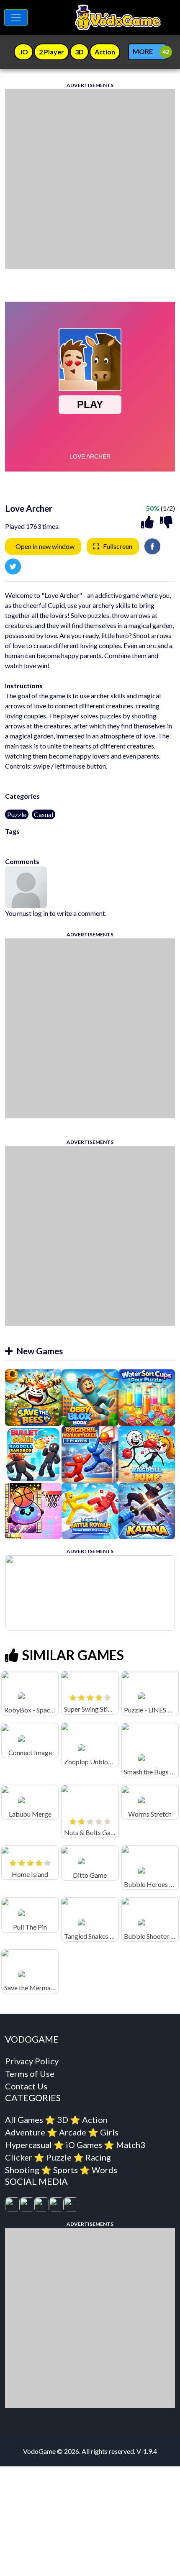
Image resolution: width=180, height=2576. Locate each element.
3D (63, 2120)
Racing (98, 2157)
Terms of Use (30, 2074)
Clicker (19, 2157)
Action (95, 2120)
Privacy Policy (32, 2061)
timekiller (33, 841)
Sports (66, 2170)
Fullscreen (118, 546)
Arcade (73, 2132)
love (91, 841)
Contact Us (26, 2086)
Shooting (22, 2170)
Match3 (131, 2145)
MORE (143, 51)
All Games (24, 2120)
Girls (109, 2132)
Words (104, 2170)
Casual (44, 814)
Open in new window (45, 546)
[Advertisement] (90, 179)
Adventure (25, 2132)
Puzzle (17, 814)
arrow (55, 841)
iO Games (84, 2145)
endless (75, 841)
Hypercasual (28, 2145)
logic (12, 841)
